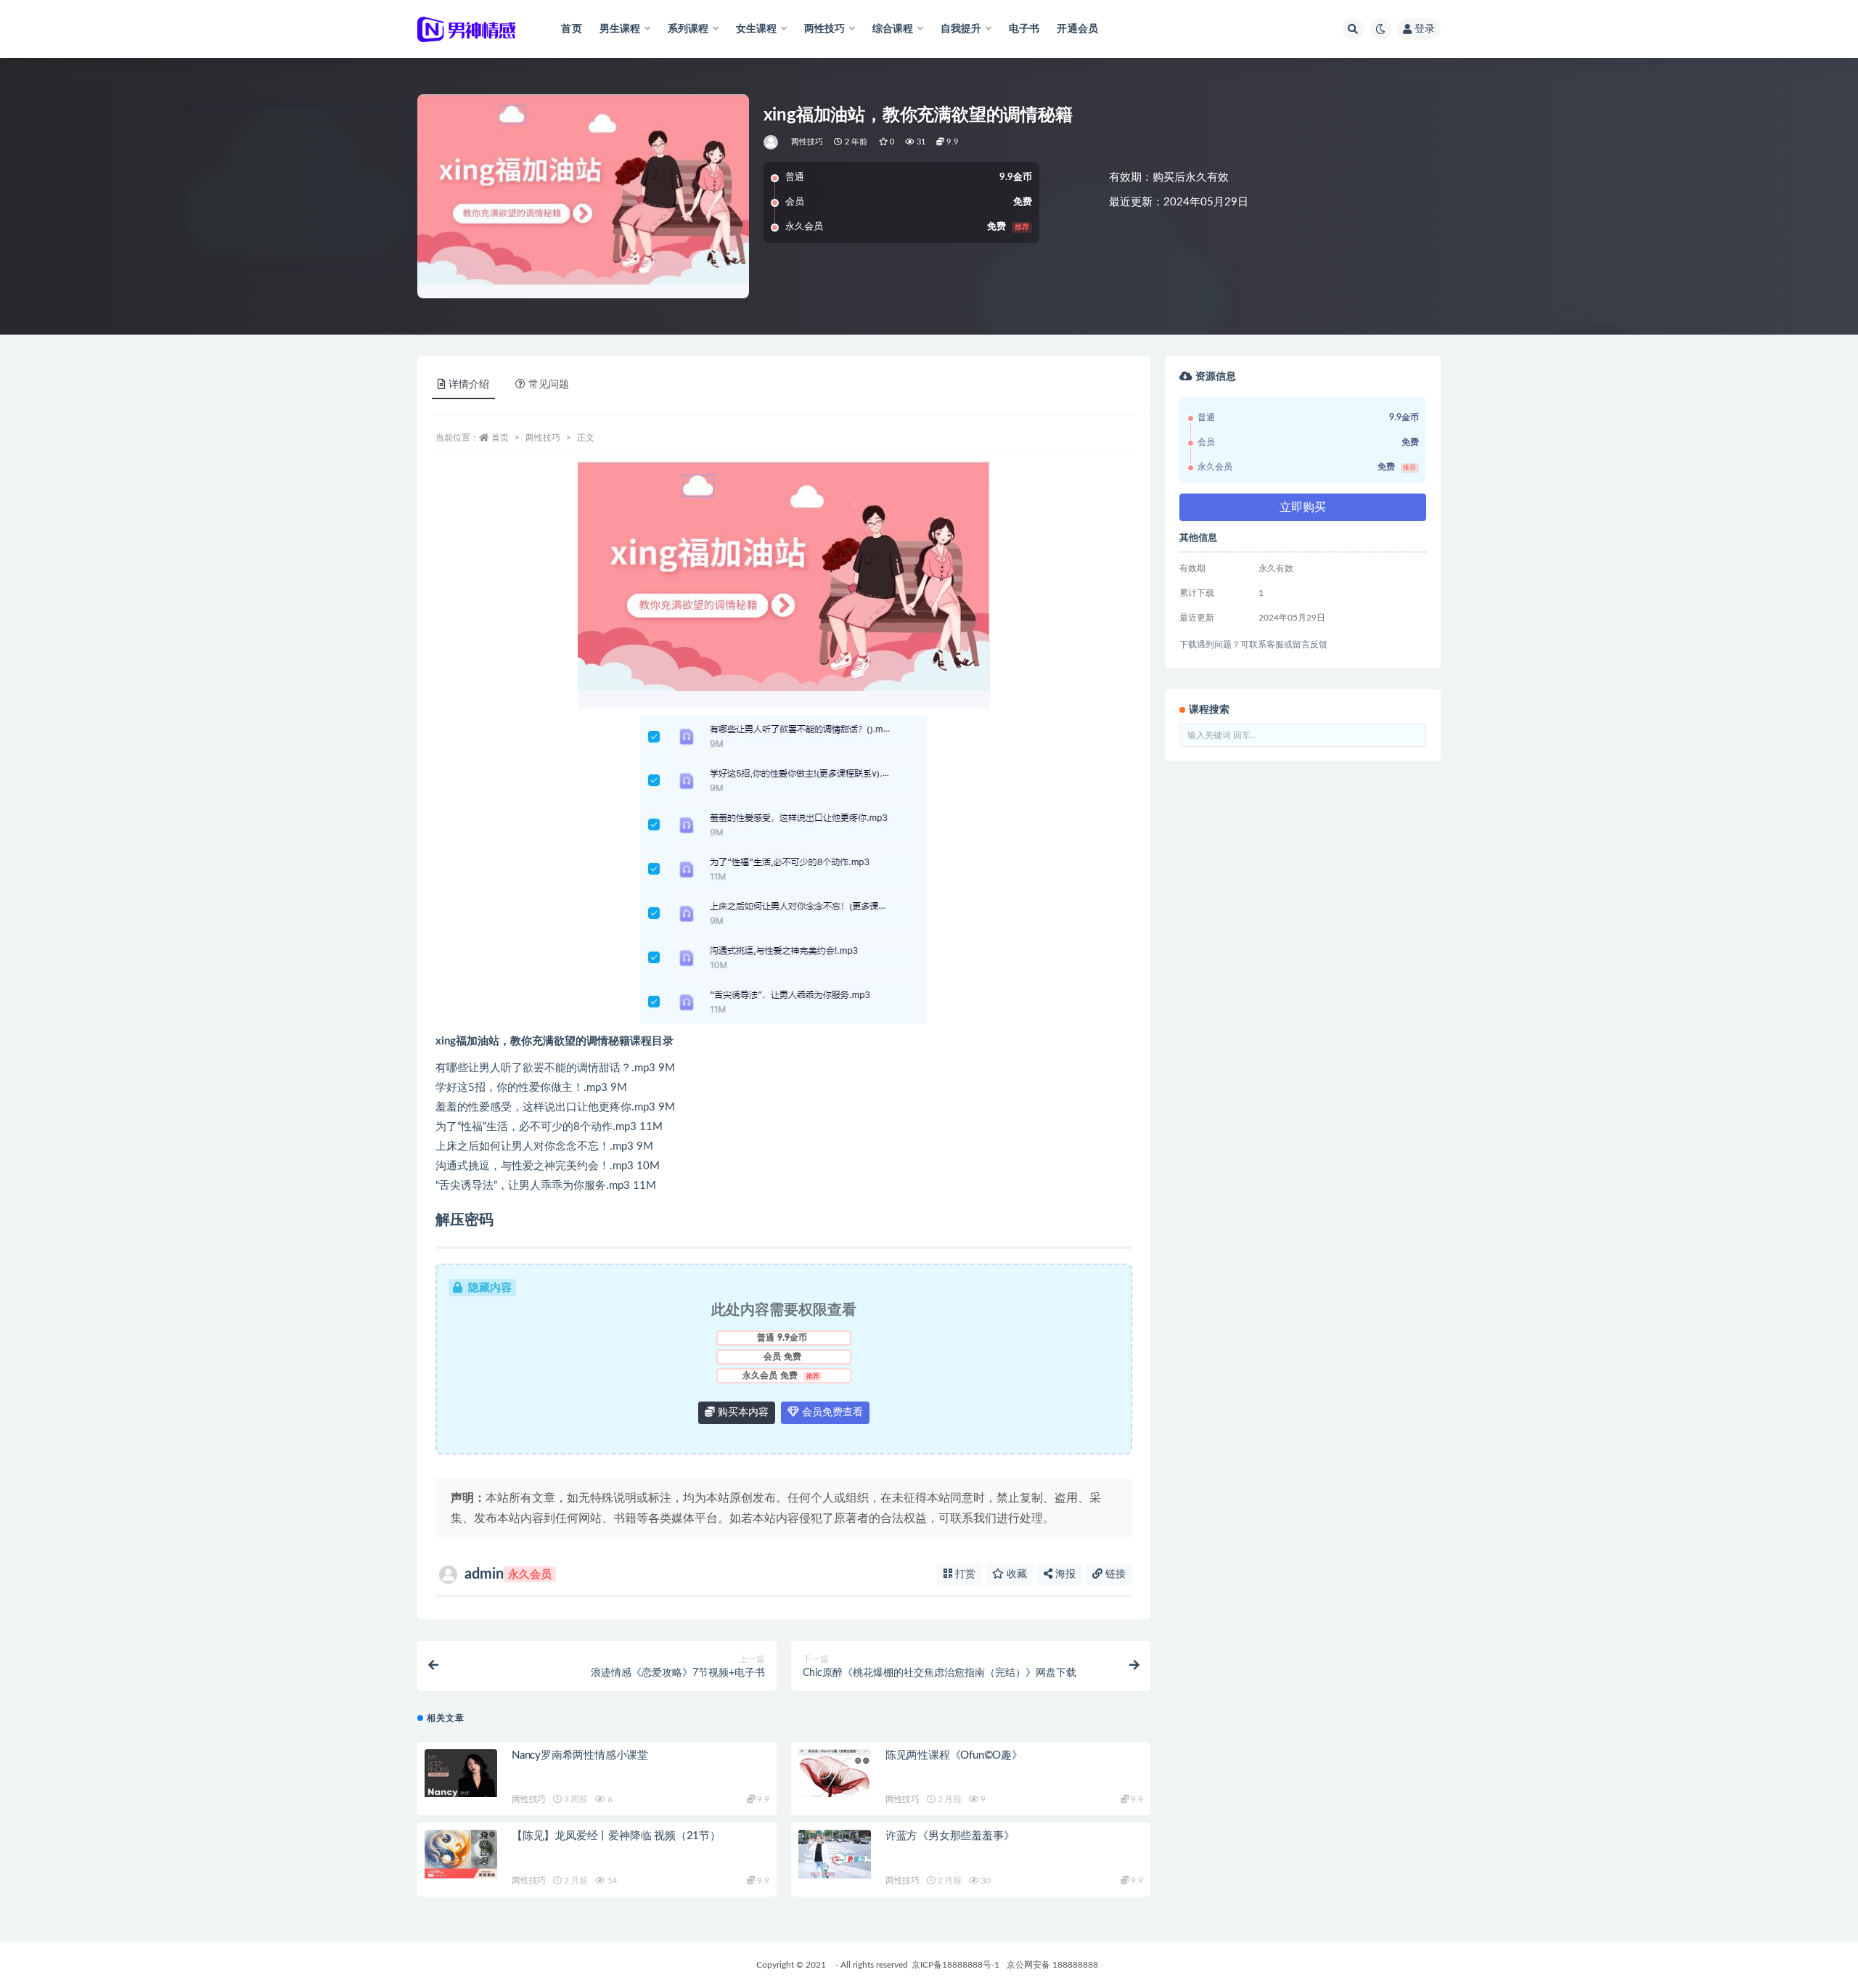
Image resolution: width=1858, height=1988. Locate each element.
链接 (1114, 1574)
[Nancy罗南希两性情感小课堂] (461, 1774)
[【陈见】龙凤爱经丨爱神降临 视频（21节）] (461, 1854)
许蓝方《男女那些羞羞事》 (950, 1836)
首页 (571, 29)
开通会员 (1077, 29)
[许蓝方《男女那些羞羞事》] (835, 1854)
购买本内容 (742, 1412)
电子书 (1024, 29)
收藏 (1015, 1574)
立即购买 (1303, 507)
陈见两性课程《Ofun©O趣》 (954, 1755)
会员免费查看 (831, 1412)
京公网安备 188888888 (1052, 1965)
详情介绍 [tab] (469, 385)
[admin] (772, 142)
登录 (1425, 29)
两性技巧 (807, 142)
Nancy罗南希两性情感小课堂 (580, 1755)
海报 (1064, 1574)
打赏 (964, 1574)
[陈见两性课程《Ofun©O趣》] (835, 1774)
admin (508, 1574)
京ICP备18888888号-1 (955, 1965)
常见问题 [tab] (549, 385)
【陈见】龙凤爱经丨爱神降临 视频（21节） (616, 1836)
